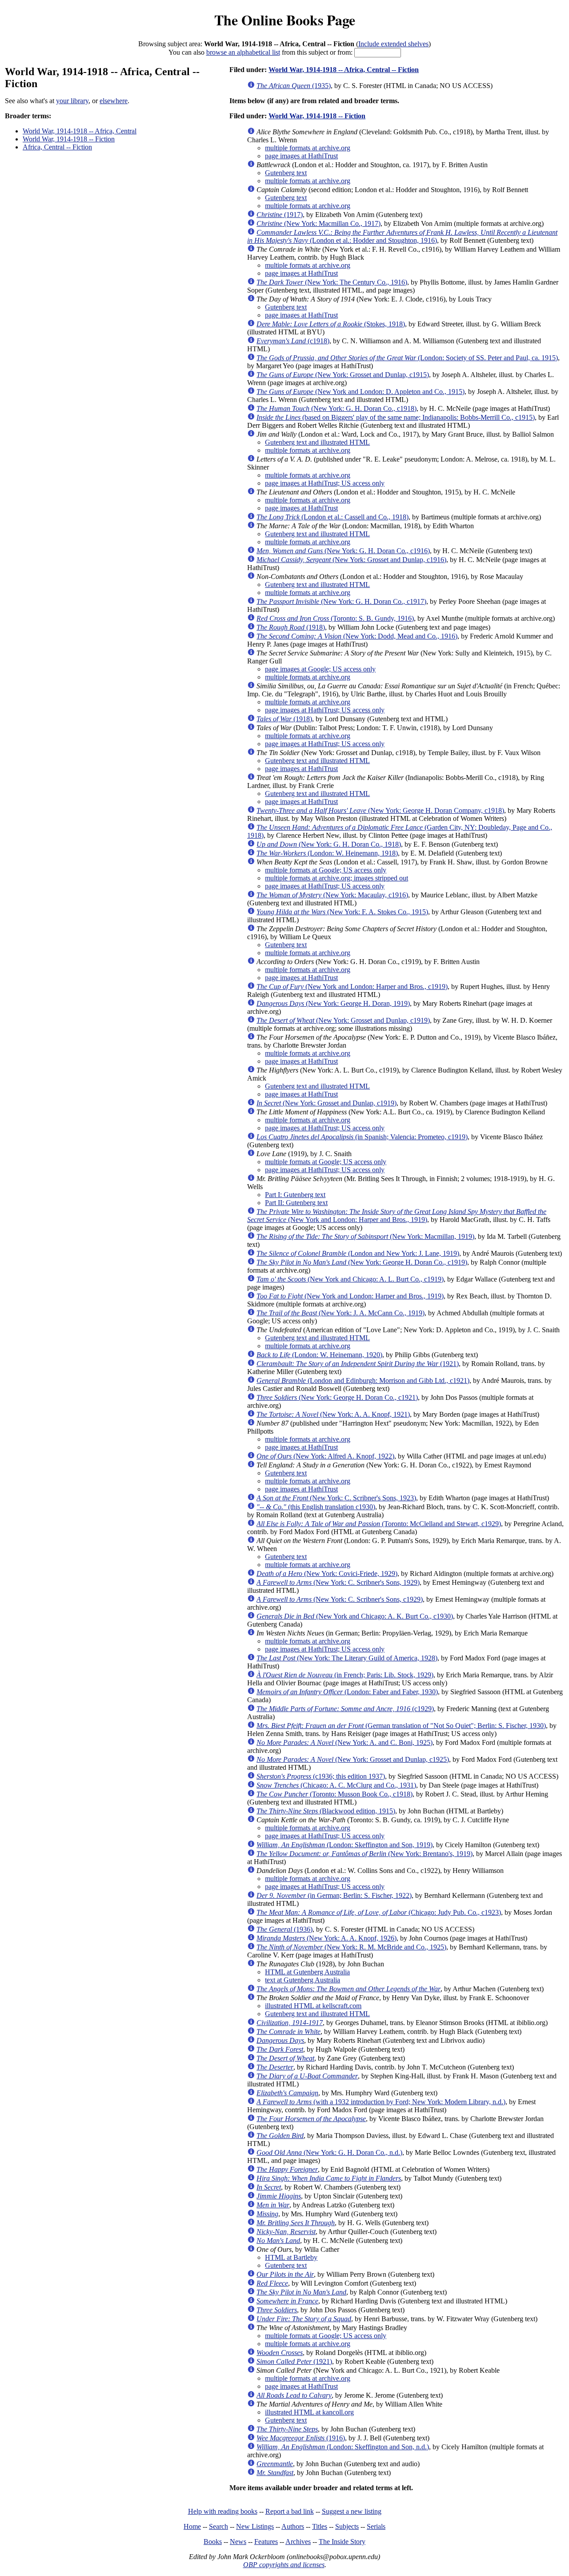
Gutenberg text (286, 173)
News (238, 2542)
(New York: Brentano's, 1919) (365, 1854)
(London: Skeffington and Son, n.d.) (343, 2447)
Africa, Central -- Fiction (57, 147)
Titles (320, 2526)
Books (213, 2542)
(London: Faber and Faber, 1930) (347, 1692)
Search (218, 2526)
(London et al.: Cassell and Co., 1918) (333, 517)
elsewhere (114, 101)
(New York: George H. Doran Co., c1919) (362, 1262)
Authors (293, 2526)
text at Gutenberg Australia (303, 1980)
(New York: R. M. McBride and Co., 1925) (351, 1947)
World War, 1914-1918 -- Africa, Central (80, 131)
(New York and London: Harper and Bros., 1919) (397, 1216)
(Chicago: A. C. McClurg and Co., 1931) (336, 1785)
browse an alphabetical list (243, 52)
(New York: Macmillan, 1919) (365, 1236)
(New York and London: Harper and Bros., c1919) (352, 987)
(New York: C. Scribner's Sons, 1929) (338, 1582)
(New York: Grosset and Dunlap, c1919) (343, 1020)
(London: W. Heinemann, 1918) (327, 853)
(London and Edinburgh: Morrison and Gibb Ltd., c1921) (363, 1380)
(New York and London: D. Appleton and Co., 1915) (361, 392)
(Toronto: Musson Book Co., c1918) (335, 1794)
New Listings (255, 2526)
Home (192, 2526)
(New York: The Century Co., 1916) (332, 282)
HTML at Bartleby (291, 2257)
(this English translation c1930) (316, 1507)
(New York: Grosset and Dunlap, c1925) (353, 1759)
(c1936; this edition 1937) (321, 1776)
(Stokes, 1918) (331, 324)
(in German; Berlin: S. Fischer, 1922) (334, 1895)
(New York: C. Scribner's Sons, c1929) (340, 1599)
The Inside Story (342, 2542)
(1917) (280, 215)
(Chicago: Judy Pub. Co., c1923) (379, 1912)
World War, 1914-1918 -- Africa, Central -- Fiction (344, 70)
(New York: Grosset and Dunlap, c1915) (343, 375)
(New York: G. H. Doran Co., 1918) (329, 844)
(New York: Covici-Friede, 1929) (327, 1573)
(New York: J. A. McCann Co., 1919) (341, 1313)
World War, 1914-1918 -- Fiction (69, 139)
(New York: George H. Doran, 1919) (333, 1003)
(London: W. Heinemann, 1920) (319, 1355)
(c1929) (345, 1709)
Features (266, 2542)
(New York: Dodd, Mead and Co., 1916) (357, 636)
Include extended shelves (393, 44)
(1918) (291, 627)
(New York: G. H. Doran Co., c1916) (343, 551)
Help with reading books (223, 2511)
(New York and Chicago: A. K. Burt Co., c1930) (355, 1616)
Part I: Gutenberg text (295, 1195)
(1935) (294, 86)
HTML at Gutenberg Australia (307, 1972)
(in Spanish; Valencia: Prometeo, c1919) (362, 1137)
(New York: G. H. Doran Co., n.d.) (329, 2152)
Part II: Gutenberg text (296, 1203)
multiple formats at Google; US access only (326, 870)
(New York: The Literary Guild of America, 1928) (347, 1658)
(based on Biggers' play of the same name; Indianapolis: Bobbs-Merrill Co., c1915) (396, 417)
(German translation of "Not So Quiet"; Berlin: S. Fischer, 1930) (401, 1726)
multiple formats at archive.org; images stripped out (337, 878)
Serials (376, 2526)
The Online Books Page (285, 20)
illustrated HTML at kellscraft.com (313, 2006)
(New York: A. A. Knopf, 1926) (327, 1938)
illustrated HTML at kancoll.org (309, 2412)
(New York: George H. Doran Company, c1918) (380, 810)
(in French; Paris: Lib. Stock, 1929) (345, 1675)
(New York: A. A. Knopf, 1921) (333, 1414)
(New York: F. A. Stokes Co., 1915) (342, 912)
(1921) (358, 1364)
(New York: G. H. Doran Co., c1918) (337, 408)
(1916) (301, 2438)
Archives (298, 2542)
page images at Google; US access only (320, 669)
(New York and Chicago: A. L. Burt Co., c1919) (350, 1279)
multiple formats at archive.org (308, 148)
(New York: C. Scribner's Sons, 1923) (336, 1498)
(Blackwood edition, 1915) (326, 1811)
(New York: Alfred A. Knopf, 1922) (325, 1456)
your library (72, 101)
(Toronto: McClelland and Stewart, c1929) (379, 1524)
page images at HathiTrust (301, 156)
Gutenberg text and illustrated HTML (317, 442)
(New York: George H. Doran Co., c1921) (337, 1397)
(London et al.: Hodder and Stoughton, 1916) (402, 236)
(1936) (284, 1929)
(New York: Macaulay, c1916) (332, 895)
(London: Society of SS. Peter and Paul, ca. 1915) (407, 358)
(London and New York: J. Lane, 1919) (358, 1253)
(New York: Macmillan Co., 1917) (319, 223)
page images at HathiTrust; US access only (325, 483)
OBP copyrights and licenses (284, 2565)
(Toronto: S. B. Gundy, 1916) (335, 618)
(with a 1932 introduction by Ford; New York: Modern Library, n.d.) (381, 2102)
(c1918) (293, 341)
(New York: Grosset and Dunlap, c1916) (351, 560)
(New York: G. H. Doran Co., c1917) (341, 601)
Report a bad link (290, 2511)
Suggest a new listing (352, 2511)
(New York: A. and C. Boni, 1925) (345, 1742)
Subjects (347, 2526)
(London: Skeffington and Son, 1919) (345, 1845)
